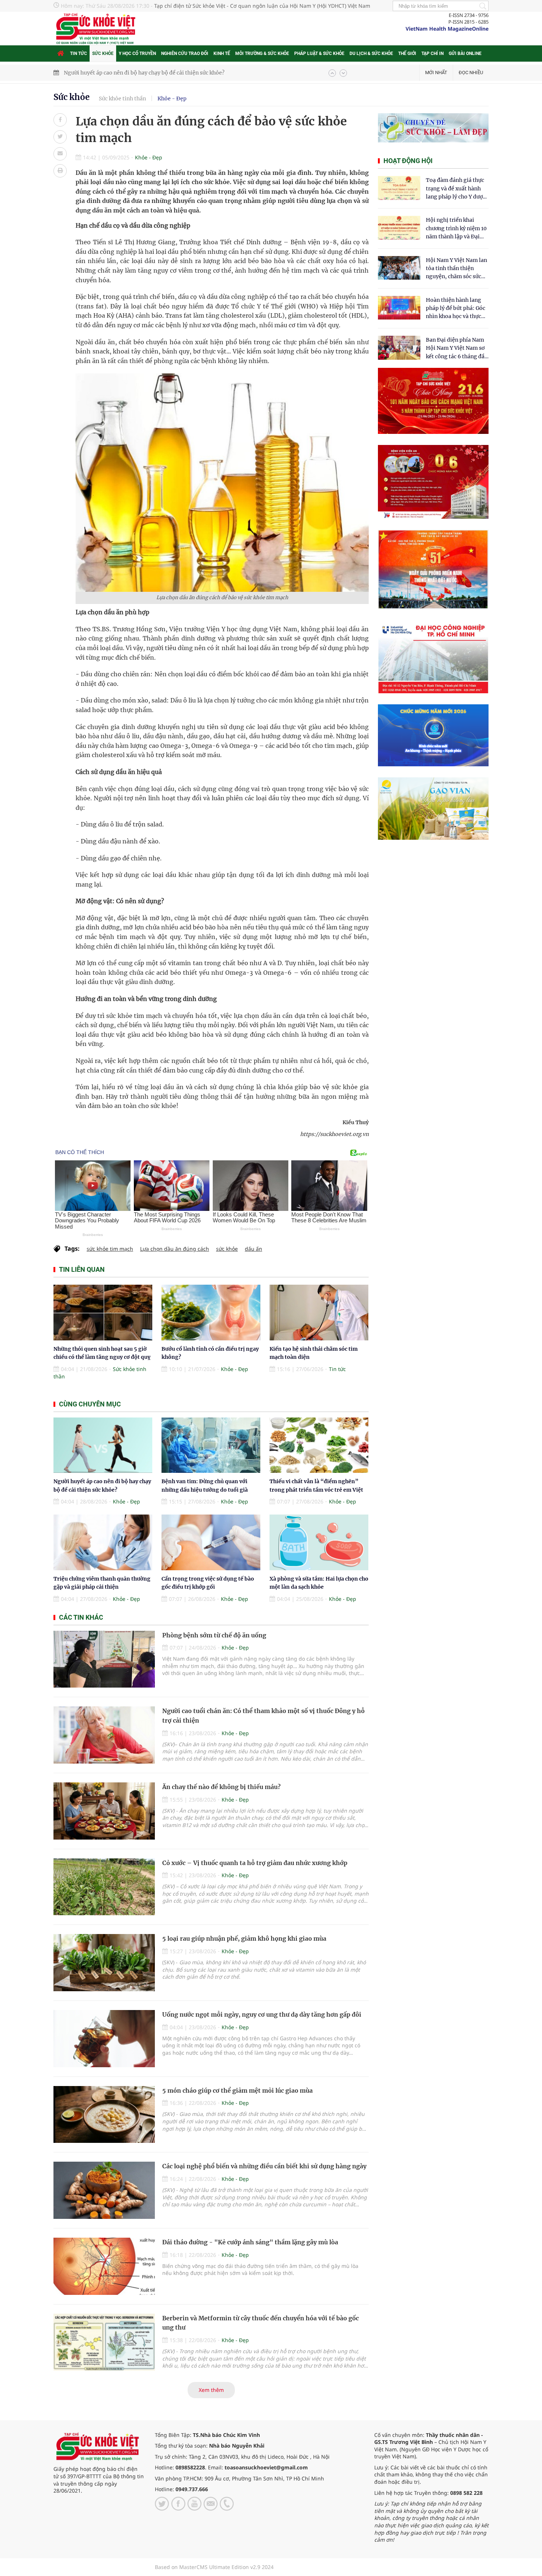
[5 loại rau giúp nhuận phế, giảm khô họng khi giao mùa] (104, 1963)
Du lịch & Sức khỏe (371, 53)
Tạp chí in (432, 53)
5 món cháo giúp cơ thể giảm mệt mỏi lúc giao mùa (237, 2090)
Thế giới (407, 53)
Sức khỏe (103, 53)
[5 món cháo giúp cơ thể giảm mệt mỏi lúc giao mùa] (104, 2115)
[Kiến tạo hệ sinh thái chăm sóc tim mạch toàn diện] (319, 1313)
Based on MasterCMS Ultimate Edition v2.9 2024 (214, 2567)
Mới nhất (436, 72)
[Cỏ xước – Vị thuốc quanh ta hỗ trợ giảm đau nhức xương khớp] (104, 1887)
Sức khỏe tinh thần (122, 99)
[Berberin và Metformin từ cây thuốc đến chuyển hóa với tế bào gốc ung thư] (104, 2342)
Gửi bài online (465, 53)
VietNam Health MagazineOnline (447, 29)
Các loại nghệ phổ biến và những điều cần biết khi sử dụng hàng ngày (264, 2166)
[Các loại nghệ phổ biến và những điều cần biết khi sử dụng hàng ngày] (104, 2190)
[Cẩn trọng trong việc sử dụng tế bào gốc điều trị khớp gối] (211, 1542)
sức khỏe (227, 1249)
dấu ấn (253, 1249)
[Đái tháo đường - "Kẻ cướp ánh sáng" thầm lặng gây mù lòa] (104, 2266)
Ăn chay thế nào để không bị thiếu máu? (221, 1787)
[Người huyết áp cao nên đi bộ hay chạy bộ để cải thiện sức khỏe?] (103, 1445)
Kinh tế (222, 53)
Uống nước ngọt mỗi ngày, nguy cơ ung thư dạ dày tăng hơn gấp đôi (262, 2014)
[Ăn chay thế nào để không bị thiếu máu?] (104, 1811)
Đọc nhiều (471, 72)
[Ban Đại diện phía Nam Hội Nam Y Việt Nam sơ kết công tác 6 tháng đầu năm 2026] (399, 348)
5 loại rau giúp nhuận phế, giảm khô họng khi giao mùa (244, 1938)
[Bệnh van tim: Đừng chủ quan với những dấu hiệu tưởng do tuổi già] (211, 1445)
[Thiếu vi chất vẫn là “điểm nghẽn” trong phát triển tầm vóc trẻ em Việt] (319, 1445)
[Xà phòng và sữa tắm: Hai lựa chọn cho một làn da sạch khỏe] (319, 1542)
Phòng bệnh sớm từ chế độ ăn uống (214, 1635)
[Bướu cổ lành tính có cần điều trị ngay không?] (211, 1313)
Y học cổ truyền (137, 53)
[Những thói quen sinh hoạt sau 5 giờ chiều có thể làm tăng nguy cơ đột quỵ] (103, 1313)
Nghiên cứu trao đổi (185, 53)
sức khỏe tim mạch (110, 1249)
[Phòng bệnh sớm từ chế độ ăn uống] (104, 1659)
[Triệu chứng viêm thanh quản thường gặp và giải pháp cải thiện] (103, 1542)
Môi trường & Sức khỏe (262, 53)
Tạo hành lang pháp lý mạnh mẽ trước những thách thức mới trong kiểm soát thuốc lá (172, 73)
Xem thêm (211, 2390)
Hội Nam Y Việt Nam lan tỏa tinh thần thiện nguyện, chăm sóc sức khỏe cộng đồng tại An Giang (456, 269)
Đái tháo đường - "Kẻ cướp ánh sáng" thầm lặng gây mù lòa (250, 2242)
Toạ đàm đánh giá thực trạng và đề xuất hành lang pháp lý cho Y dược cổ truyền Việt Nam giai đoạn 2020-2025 (456, 189)
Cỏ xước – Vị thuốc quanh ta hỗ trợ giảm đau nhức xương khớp (255, 1863)
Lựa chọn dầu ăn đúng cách (175, 1249)
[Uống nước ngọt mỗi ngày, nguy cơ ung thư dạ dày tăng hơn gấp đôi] (104, 2039)
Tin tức (79, 53)
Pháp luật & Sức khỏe (319, 53)
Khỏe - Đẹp (172, 99)
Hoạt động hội (408, 161)
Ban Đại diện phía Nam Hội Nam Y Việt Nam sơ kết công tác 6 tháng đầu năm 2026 (457, 348)
